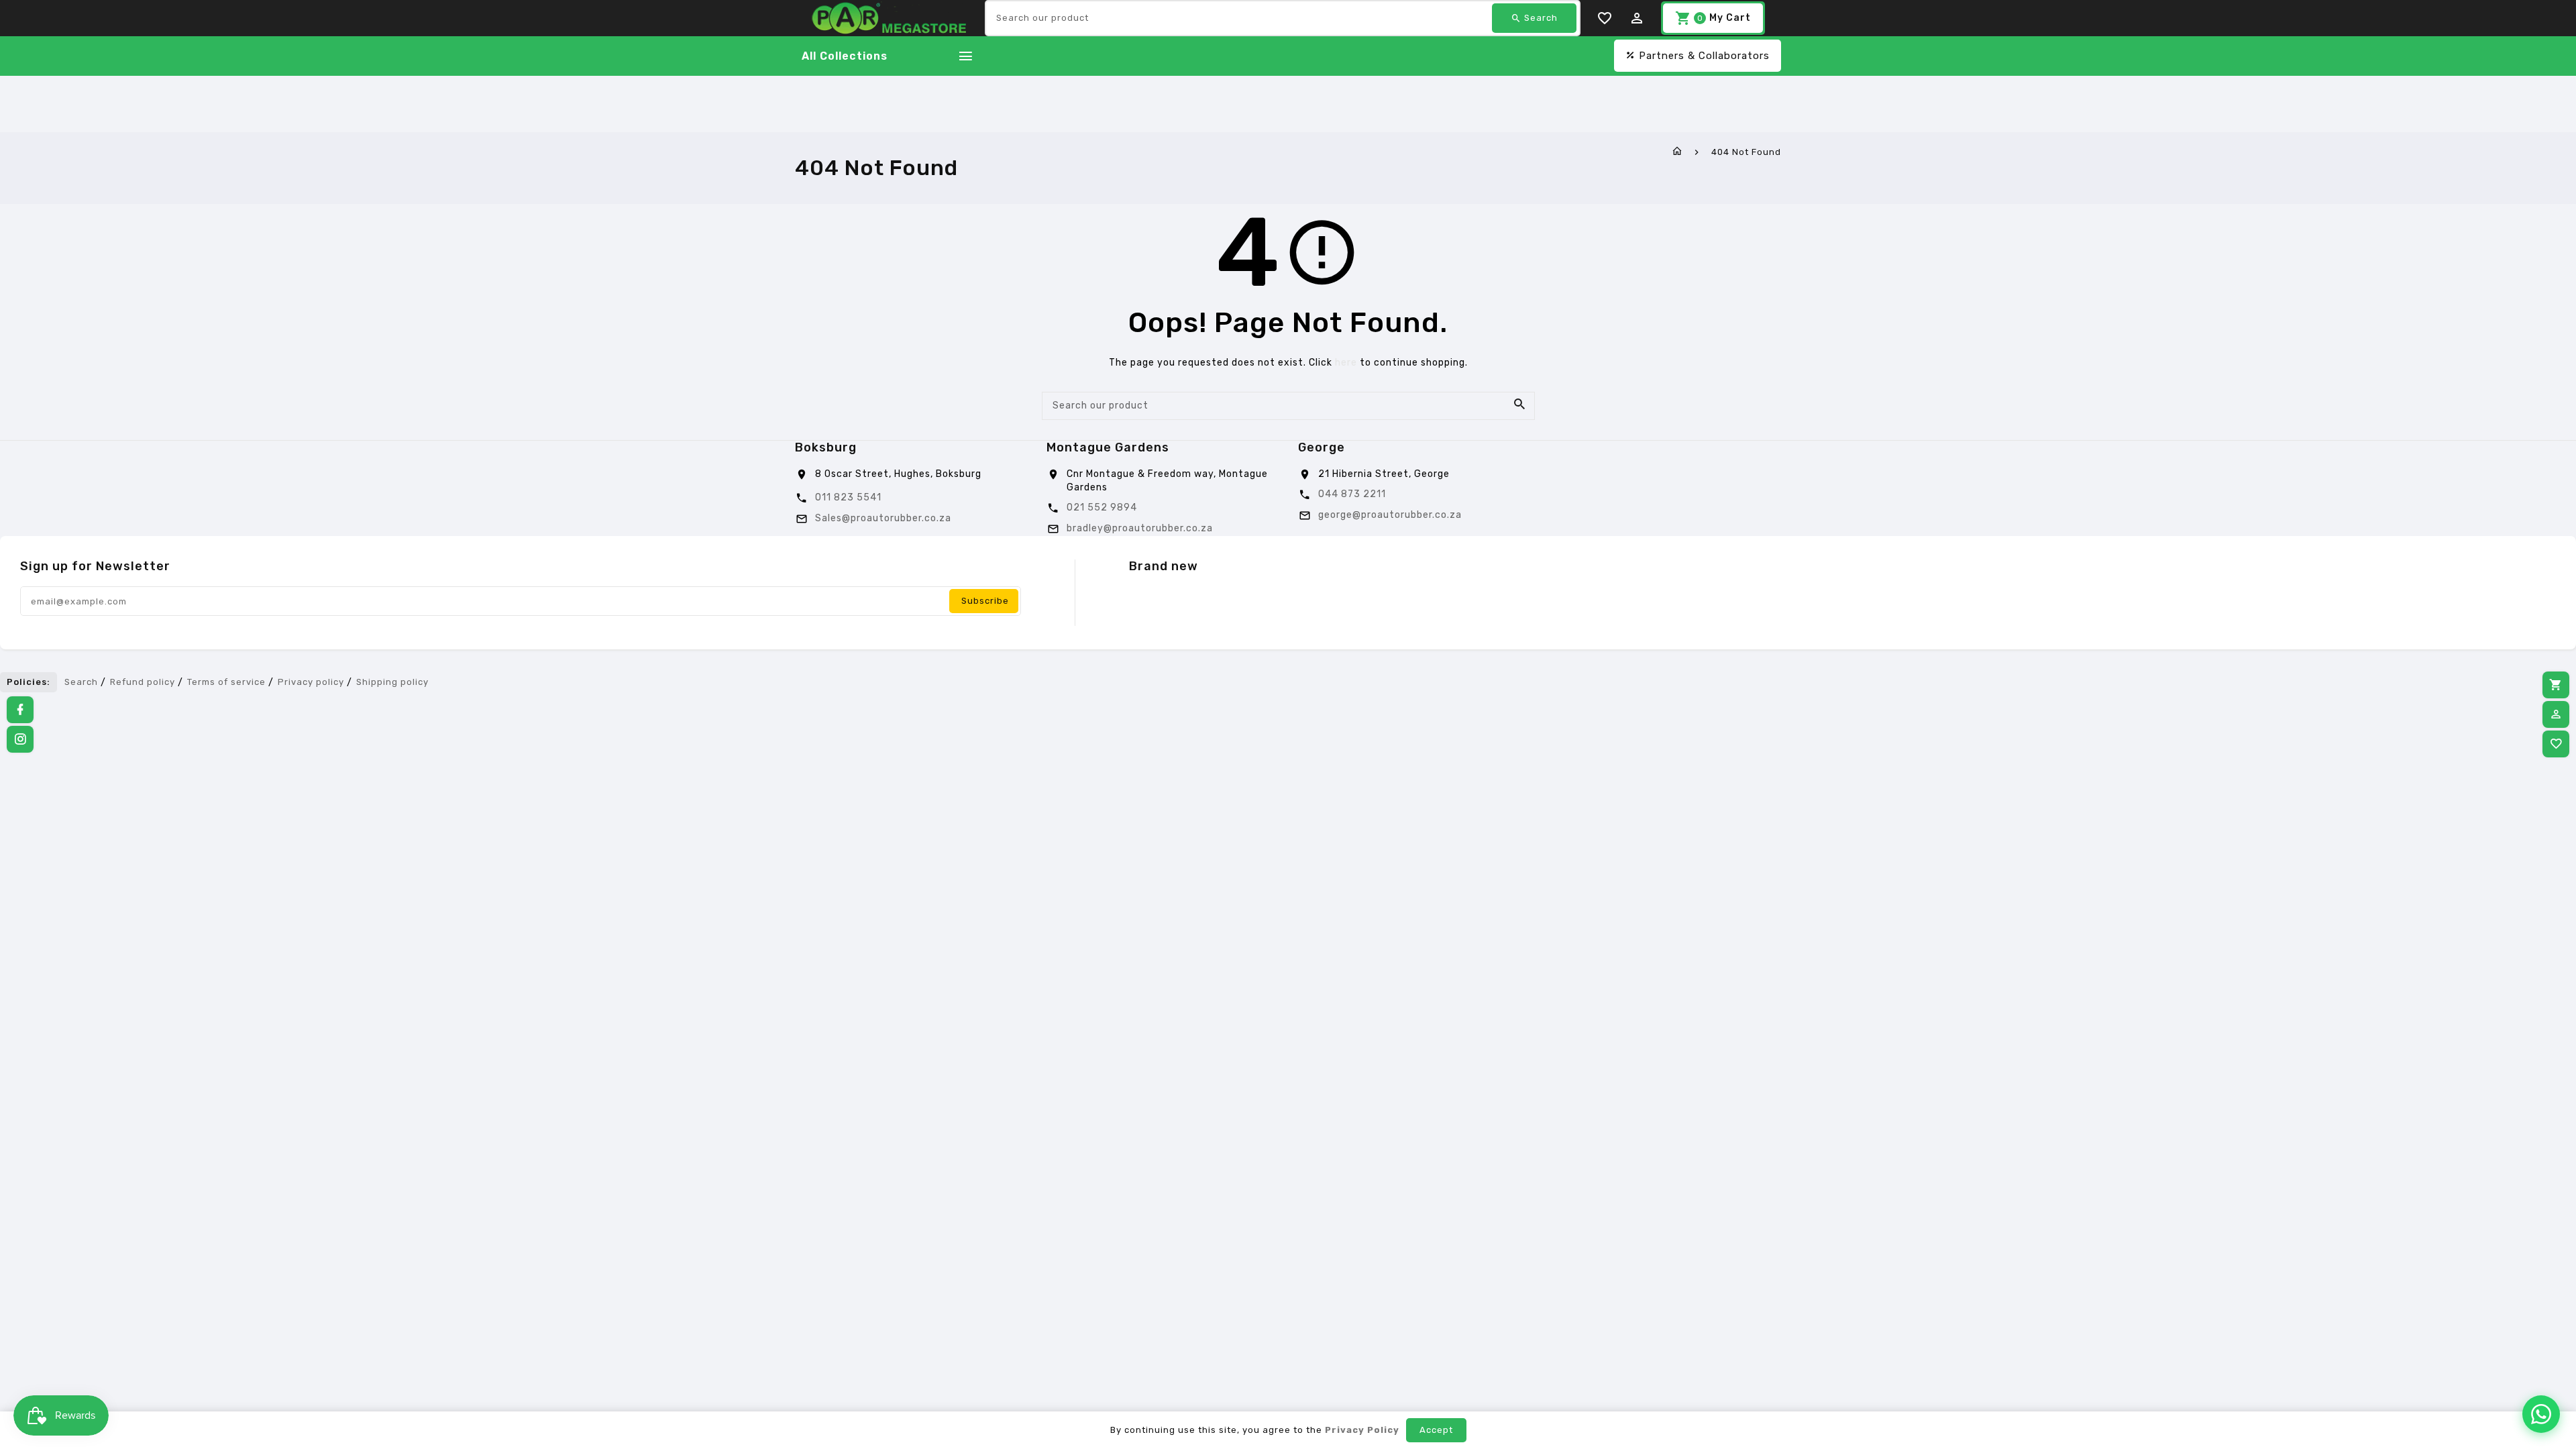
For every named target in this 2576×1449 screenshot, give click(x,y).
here (1346, 363)
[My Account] (2556, 714)
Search (81, 682)
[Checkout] (2556, 685)
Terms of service (226, 682)
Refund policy (143, 682)
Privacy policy (311, 682)
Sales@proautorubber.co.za (883, 518)
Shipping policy (392, 682)
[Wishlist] (2556, 744)
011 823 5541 (848, 497)
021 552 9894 (1102, 507)
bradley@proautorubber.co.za (1140, 528)
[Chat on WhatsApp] (2541, 1414)
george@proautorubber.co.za (1390, 515)
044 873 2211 (1352, 494)
